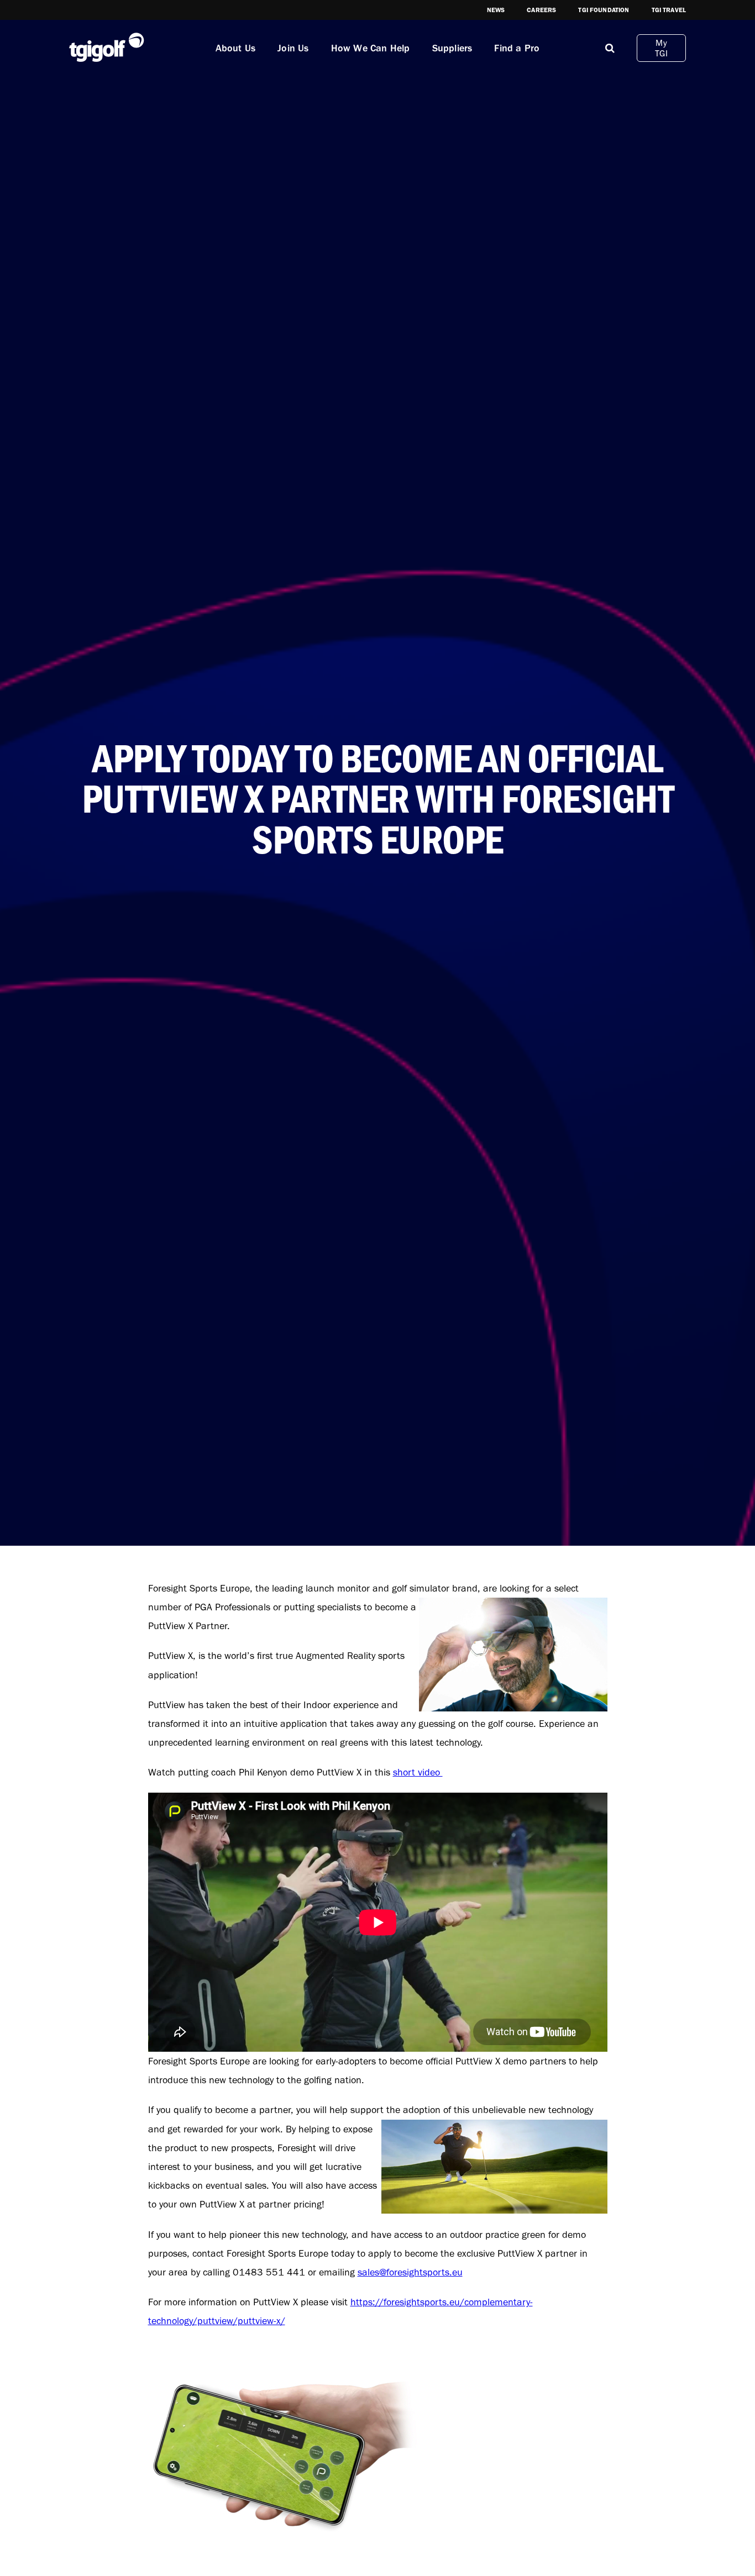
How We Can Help (371, 48)
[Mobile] (610, 48)
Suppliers (452, 48)
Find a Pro (517, 48)
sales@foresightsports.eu (410, 2272)
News (496, 10)
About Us (236, 48)
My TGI (661, 48)
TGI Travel (669, 10)
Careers (541, 10)
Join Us (293, 48)
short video (418, 1772)
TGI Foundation (604, 10)
